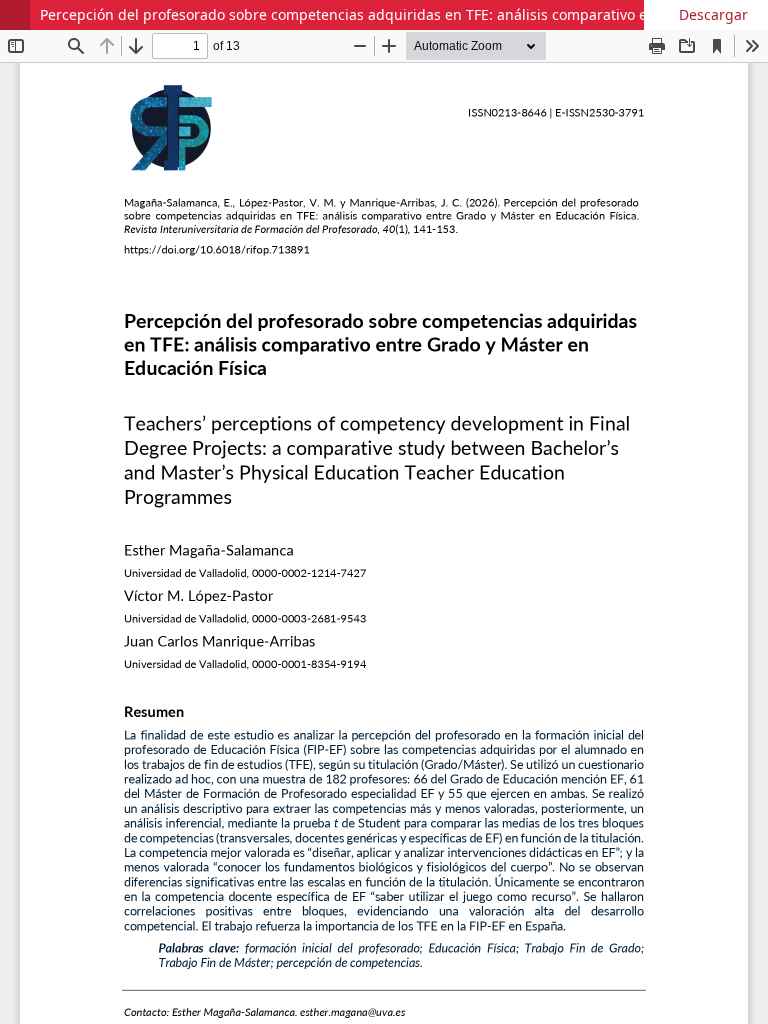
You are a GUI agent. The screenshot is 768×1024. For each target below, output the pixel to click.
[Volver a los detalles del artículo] (15, 15)
